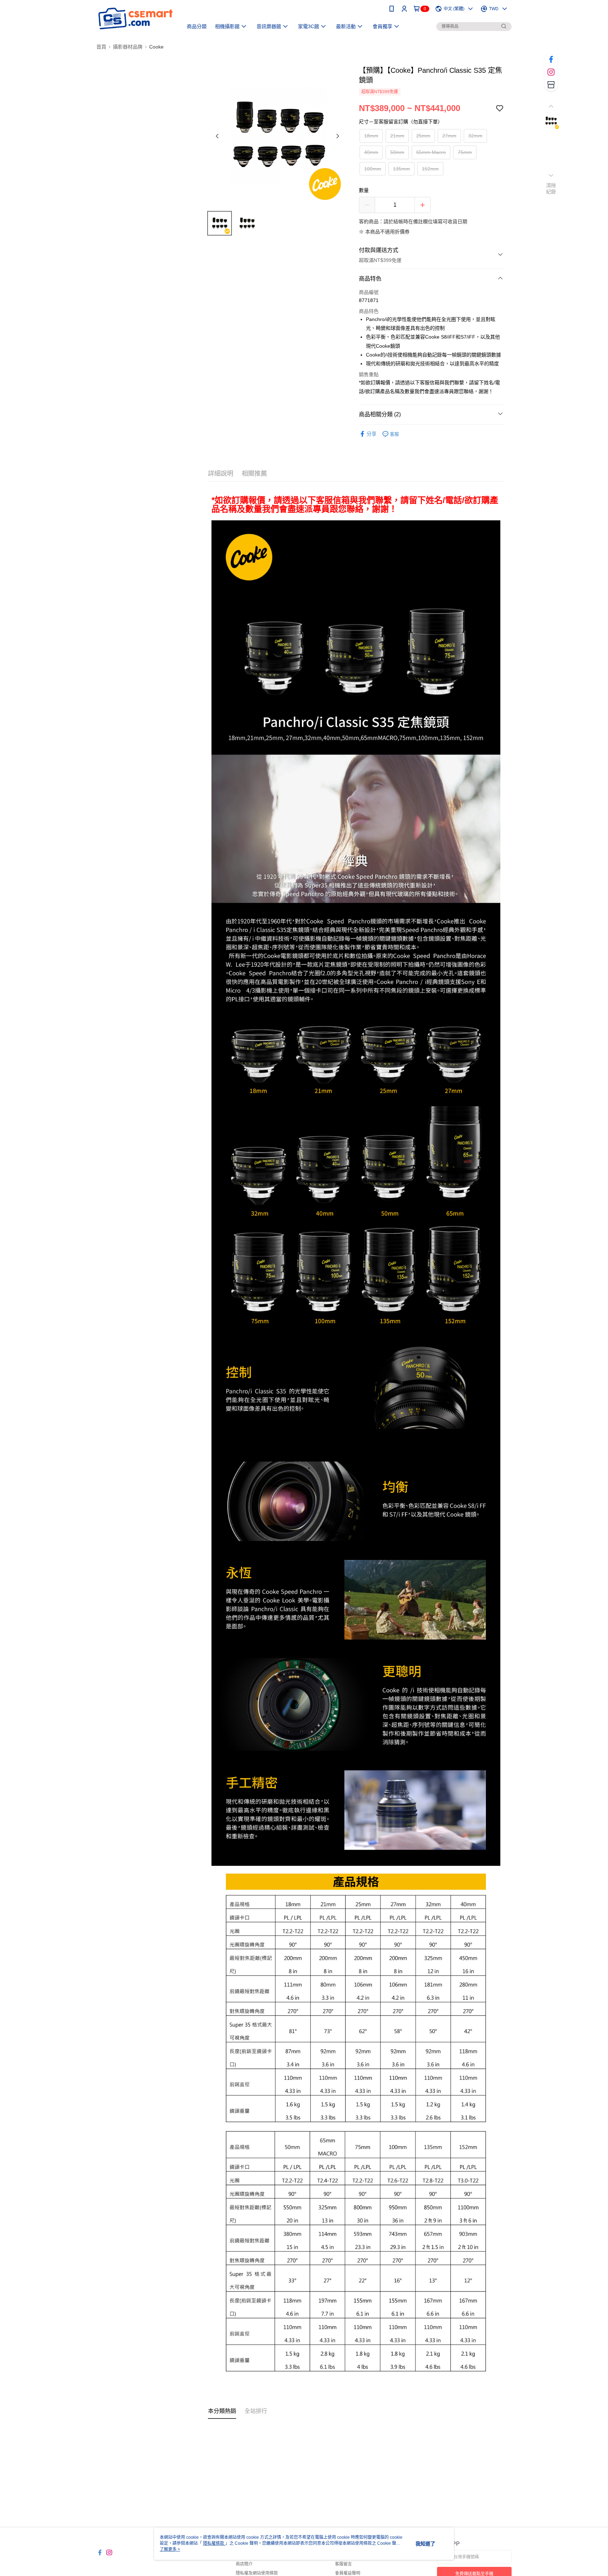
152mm (430, 169)
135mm (401, 169)
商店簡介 (244, 2564)
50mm (397, 152)
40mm (371, 152)
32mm (475, 136)
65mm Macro (431, 152)
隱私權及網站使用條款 (257, 2573)
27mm (449, 136)
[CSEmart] (135, 18)
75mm (465, 152)
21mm (397, 136)
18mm (371, 136)
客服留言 (343, 2564)
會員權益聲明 (348, 2573)
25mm (423, 136)
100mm (373, 169)
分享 (372, 434)
